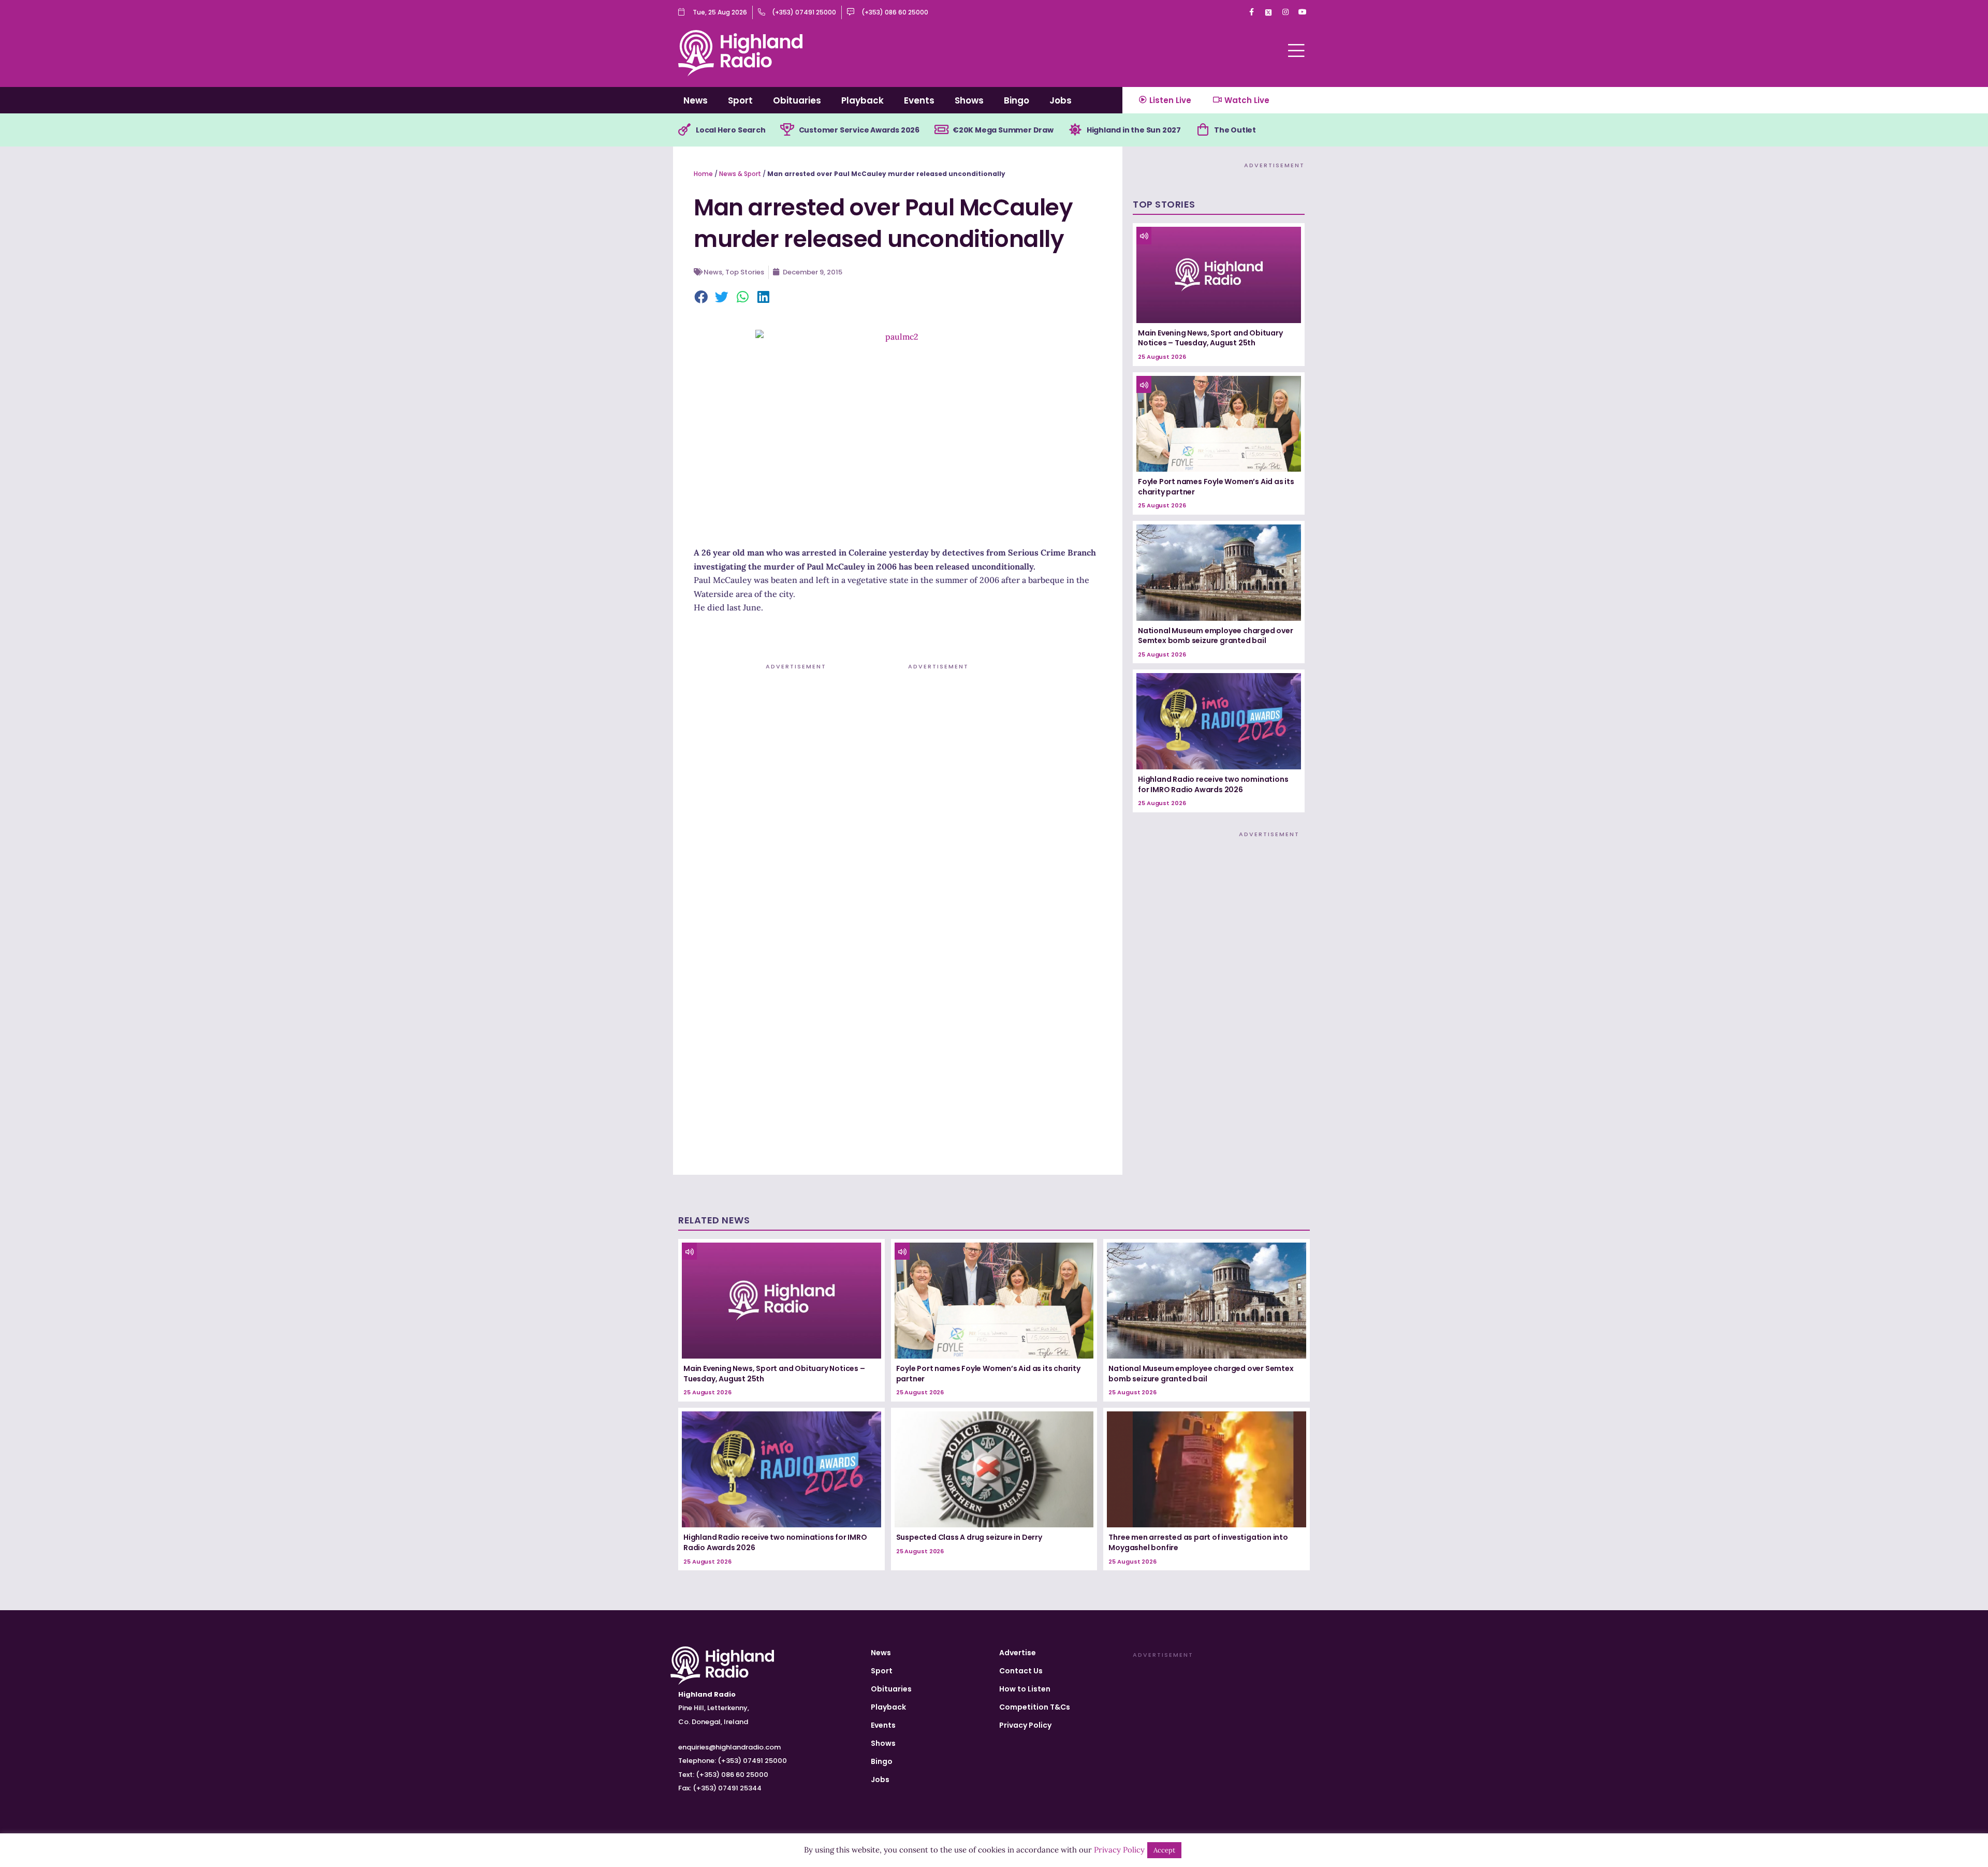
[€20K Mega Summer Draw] (941, 130)
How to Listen (1025, 1689)
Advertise (1018, 1653)
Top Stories (745, 272)
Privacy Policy (1025, 1725)
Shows (969, 100)
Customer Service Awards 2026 (859, 130)
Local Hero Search (731, 130)
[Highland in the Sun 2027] (1075, 130)
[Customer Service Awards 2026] (787, 130)
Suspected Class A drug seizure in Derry (969, 1537)
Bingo (1017, 100)
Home (703, 174)
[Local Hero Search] (684, 130)
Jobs (1061, 100)
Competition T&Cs (1035, 1707)
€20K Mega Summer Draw (1003, 130)
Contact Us (1021, 1671)
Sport (740, 100)
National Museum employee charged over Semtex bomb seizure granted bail (1216, 636)
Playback (863, 100)
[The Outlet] (1203, 130)
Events (919, 100)
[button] (701, 298)
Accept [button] (1164, 1850)
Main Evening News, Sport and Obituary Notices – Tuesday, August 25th (1210, 338)
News (696, 100)
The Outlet (1235, 130)
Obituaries (797, 100)
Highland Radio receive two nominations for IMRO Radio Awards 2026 (1213, 784)
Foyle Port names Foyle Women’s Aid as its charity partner (1216, 487)
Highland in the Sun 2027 (1134, 130)
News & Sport (740, 174)
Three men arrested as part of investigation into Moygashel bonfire (1198, 1542)
